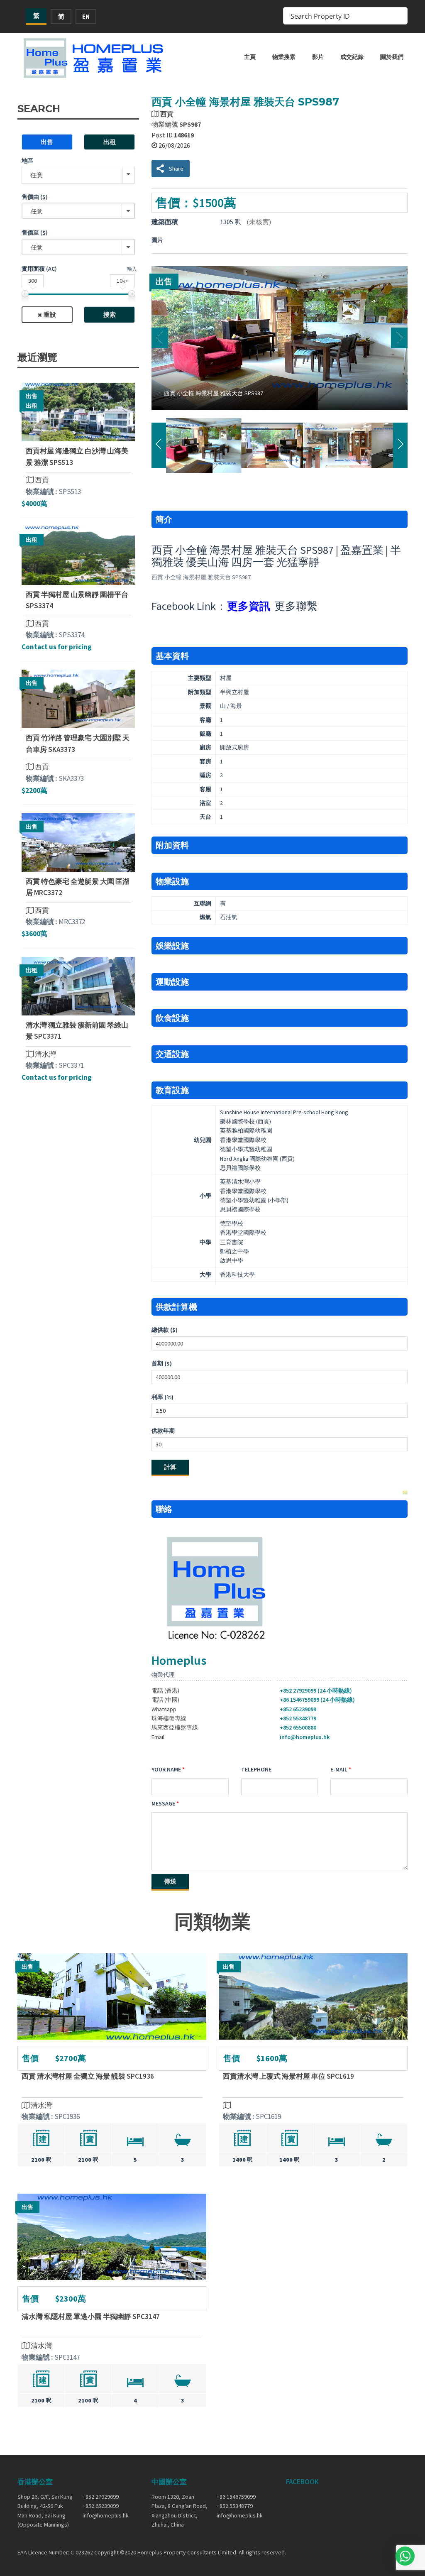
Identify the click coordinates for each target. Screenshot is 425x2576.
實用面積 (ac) (39, 269)
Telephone (256, 1769)
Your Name (166, 1769)
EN (86, 16)
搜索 (110, 314)
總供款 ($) (165, 1330)
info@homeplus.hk (305, 1737)
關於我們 (392, 57)
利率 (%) (162, 1397)
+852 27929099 (101, 2497)
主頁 (250, 57)
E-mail (339, 1769)
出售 (47, 142)
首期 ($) (162, 1363)
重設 (50, 314)
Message (163, 1803)
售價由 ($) (35, 197)
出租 (110, 142)
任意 (37, 175)
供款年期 (163, 1431)
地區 (27, 161)
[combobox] (78, 211)
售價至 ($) (35, 232)
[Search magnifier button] (399, 16)
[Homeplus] (94, 58)
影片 (318, 57)
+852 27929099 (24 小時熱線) (316, 1690)
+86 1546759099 (236, 2497)
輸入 (132, 269)
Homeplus (179, 1660)
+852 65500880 (298, 1727)
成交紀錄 (352, 57)
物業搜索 (284, 57)
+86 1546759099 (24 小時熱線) (317, 1700)
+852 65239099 (298, 1709)
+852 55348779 (298, 1718)
